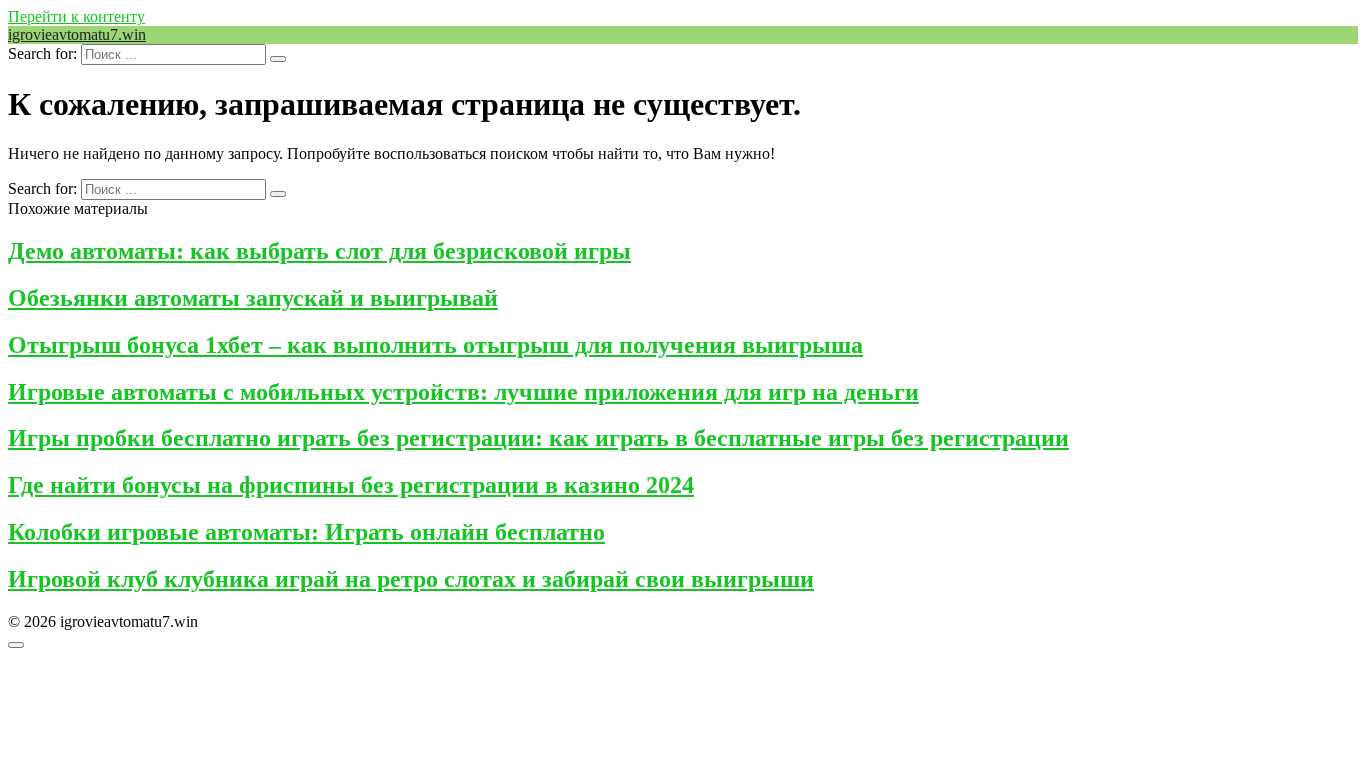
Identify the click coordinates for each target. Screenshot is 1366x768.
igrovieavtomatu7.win (77, 34)
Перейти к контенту (76, 16)
